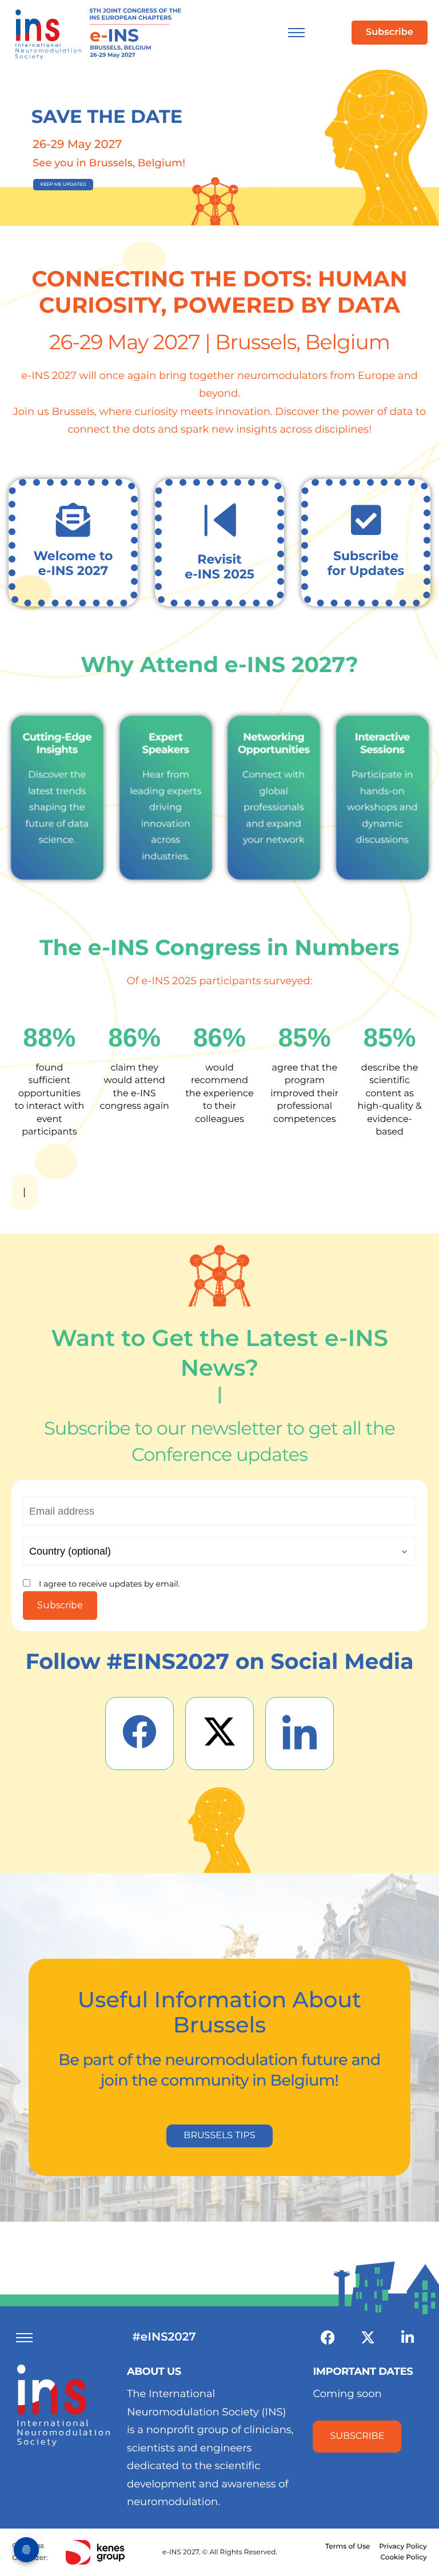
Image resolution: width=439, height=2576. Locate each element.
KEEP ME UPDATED (63, 185)
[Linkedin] (408, 2338)
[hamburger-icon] (296, 33)
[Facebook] (328, 2338)
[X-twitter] (368, 2338)
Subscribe (60, 1605)
